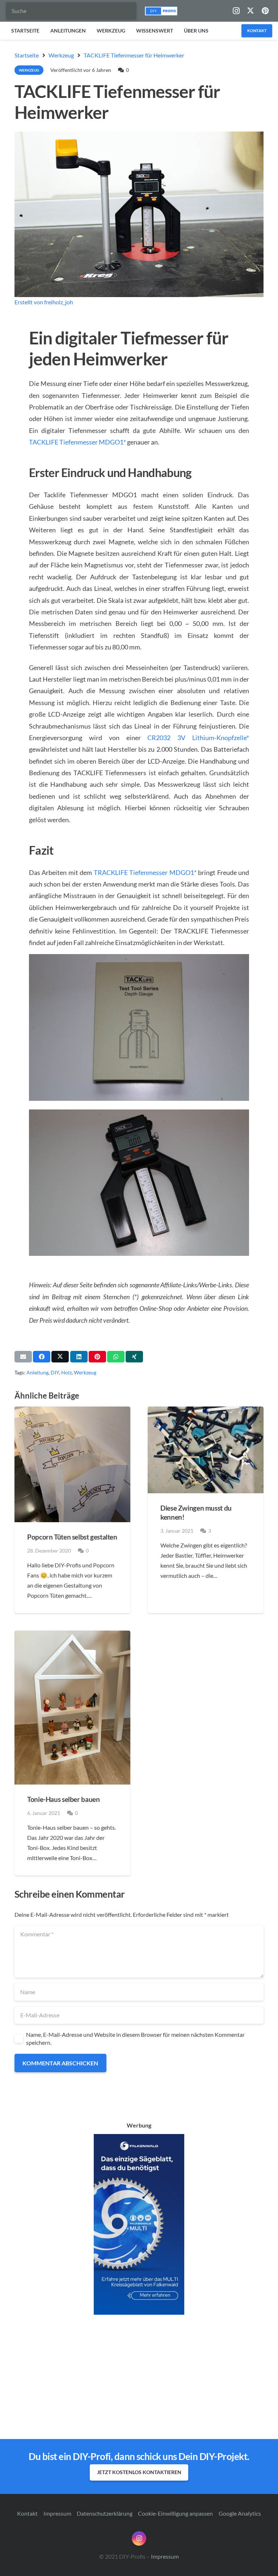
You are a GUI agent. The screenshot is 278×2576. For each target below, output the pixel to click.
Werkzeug (85, 1372)
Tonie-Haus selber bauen (63, 1799)
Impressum (57, 2513)
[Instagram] (236, 11)
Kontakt (27, 2513)
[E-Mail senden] (23, 1357)
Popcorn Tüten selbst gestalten (72, 1537)
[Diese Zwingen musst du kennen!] (206, 1450)
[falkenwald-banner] (139, 2224)
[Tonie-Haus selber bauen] (72, 1708)
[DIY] (161, 11)
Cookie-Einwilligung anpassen (175, 2513)
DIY (55, 1372)
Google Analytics (240, 2513)
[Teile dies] (42, 1357)
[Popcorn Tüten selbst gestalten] (72, 1464)
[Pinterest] (265, 11)
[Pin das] (97, 1357)
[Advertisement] (139, 2377)
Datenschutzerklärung (105, 2513)
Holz (66, 1372)
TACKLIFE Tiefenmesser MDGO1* (77, 442)
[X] (250, 11)
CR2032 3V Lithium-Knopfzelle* (198, 738)
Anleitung (37, 1372)
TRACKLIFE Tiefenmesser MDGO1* (145, 872)
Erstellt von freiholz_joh (44, 302)
